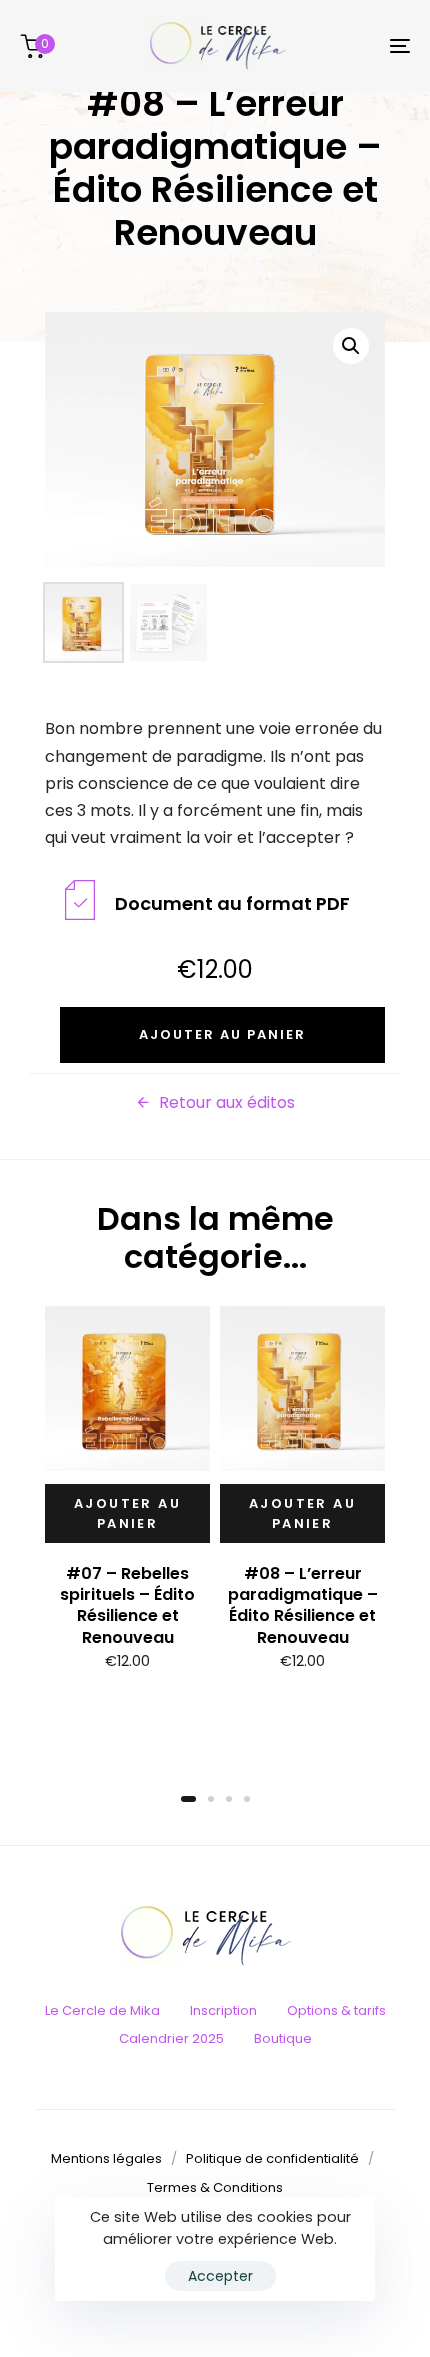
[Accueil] (215, 1936)
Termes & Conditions (215, 2187)
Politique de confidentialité (272, 2158)
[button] (351, 346)
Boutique (283, 2038)
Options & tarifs (336, 2010)
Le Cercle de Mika (102, 2010)
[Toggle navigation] (345, 46)
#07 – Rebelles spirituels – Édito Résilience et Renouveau (127, 1605)
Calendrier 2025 (171, 2038)
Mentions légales (106, 2158)
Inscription (223, 2010)
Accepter (220, 2276)
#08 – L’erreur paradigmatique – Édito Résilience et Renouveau (303, 1605)
